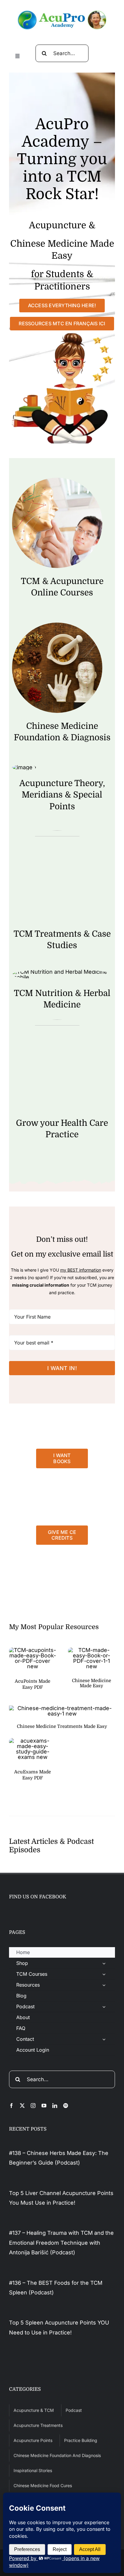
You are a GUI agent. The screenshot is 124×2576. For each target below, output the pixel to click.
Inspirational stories (33, 2470)
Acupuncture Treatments (38, 2425)
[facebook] (11, 2106)
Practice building (81, 2440)
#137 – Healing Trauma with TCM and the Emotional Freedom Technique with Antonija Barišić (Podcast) (61, 2243)
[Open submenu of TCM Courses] (104, 1974)
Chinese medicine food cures (43, 2485)
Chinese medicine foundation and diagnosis (57, 2455)
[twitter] (22, 2106)
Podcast (74, 2410)
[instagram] (33, 2106)
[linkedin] (55, 2106)
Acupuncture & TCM (34, 2410)
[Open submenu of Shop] (104, 1963)
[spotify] (66, 2106)
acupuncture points (33, 2440)
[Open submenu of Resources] (104, 1985)
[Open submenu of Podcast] (104, 2007)
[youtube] (44, 2106)
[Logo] (62, 13)
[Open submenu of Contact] (104, 2039)
